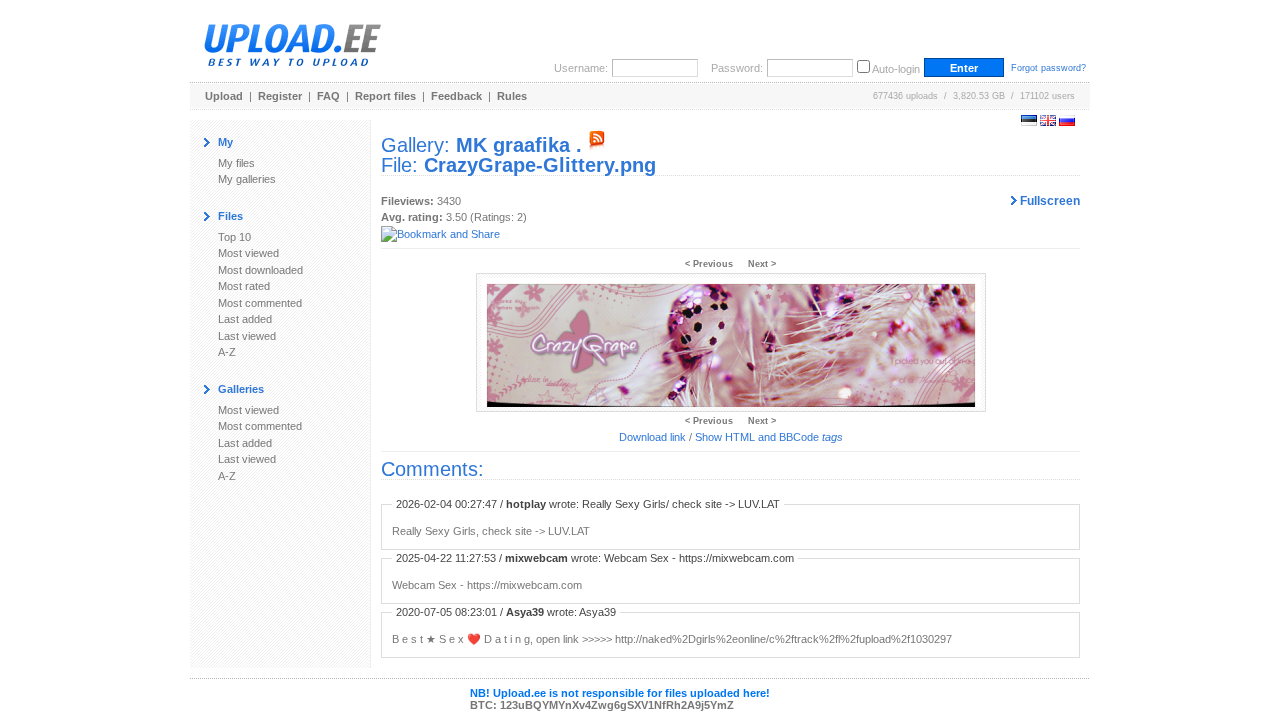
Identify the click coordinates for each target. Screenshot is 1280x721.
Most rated (244, 286)
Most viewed (248, 253)
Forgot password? (1048, 68)
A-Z (227, 352)
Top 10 (234, 237)
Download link (652, 437)
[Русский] (1067, 122)
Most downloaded (260, 270)
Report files (385, 96)
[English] (1048, 122)
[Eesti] (1029, 122)
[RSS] (597, 145)
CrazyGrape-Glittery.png (540, 165)
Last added (245, 319)
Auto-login (896, 69)
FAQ (328, 96)
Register (280, 96)
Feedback (456, 96)
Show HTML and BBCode (769, 437)
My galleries (247, 179)
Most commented (260, 303)
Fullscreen (1048, 201)
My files (236, 163)
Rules (512, 96)
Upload (224, 96)
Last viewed (247, 336)
